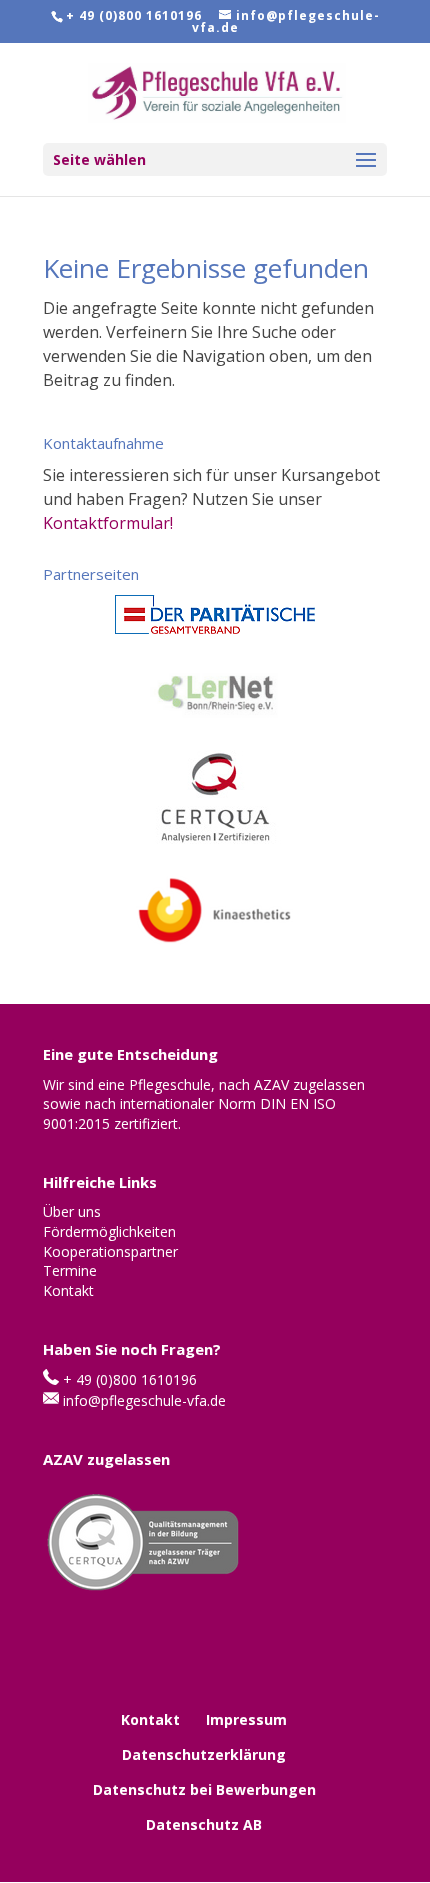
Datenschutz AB (204, 1824)
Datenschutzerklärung (204, 1754)
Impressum (246, 1719)
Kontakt (150, 1719)
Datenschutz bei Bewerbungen (204, 1789)
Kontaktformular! (108, 523)
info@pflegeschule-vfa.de (144, 1400)
